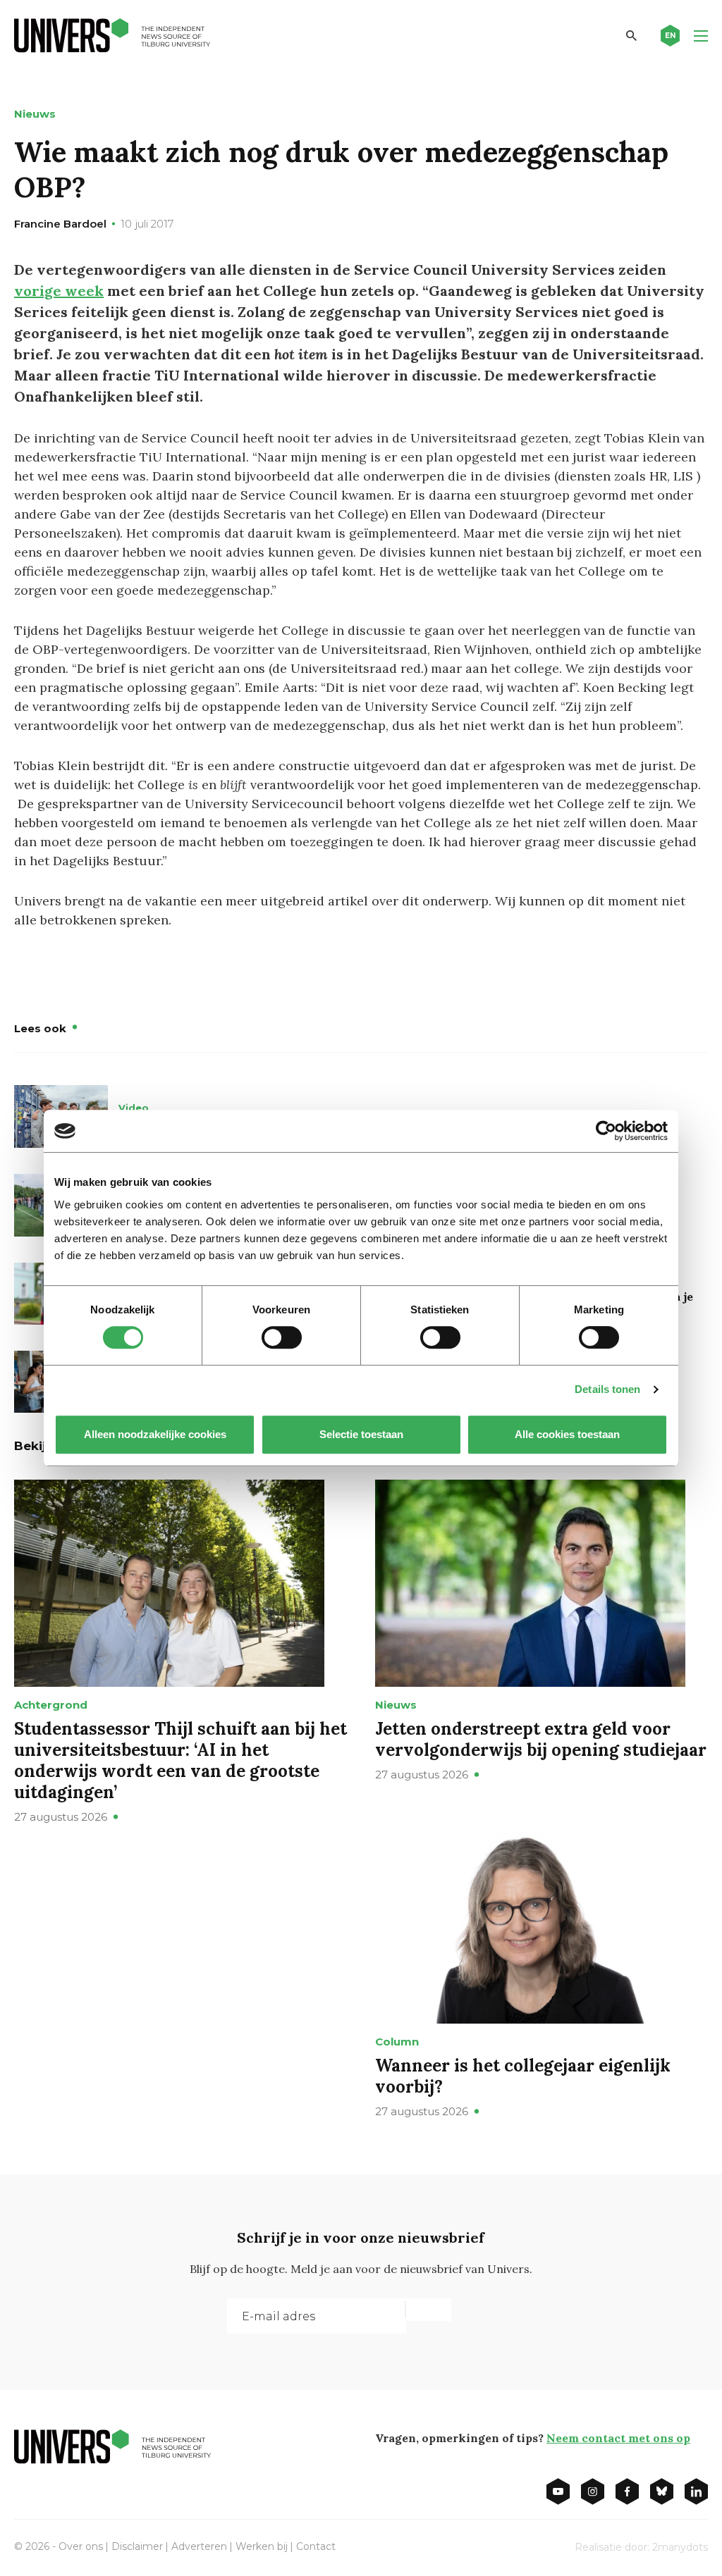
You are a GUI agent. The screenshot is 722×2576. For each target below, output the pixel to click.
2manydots (680, 2547)
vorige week (59, 291)
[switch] (282, 1337)
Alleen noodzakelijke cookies (155, 1434)
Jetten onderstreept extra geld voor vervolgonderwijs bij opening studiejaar (541, 1739)
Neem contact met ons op (618, 2438)
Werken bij (262, 2546)
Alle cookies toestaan (567, 1434)
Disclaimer (137, 2546)
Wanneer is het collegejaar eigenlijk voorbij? (523, 2076)
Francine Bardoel (60, 224)
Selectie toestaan (361, 1434)
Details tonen (607, 1389)
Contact (316, 2546)
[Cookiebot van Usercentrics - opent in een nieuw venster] (606, 1131)
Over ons (81, 2546)
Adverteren (199, 2546)
